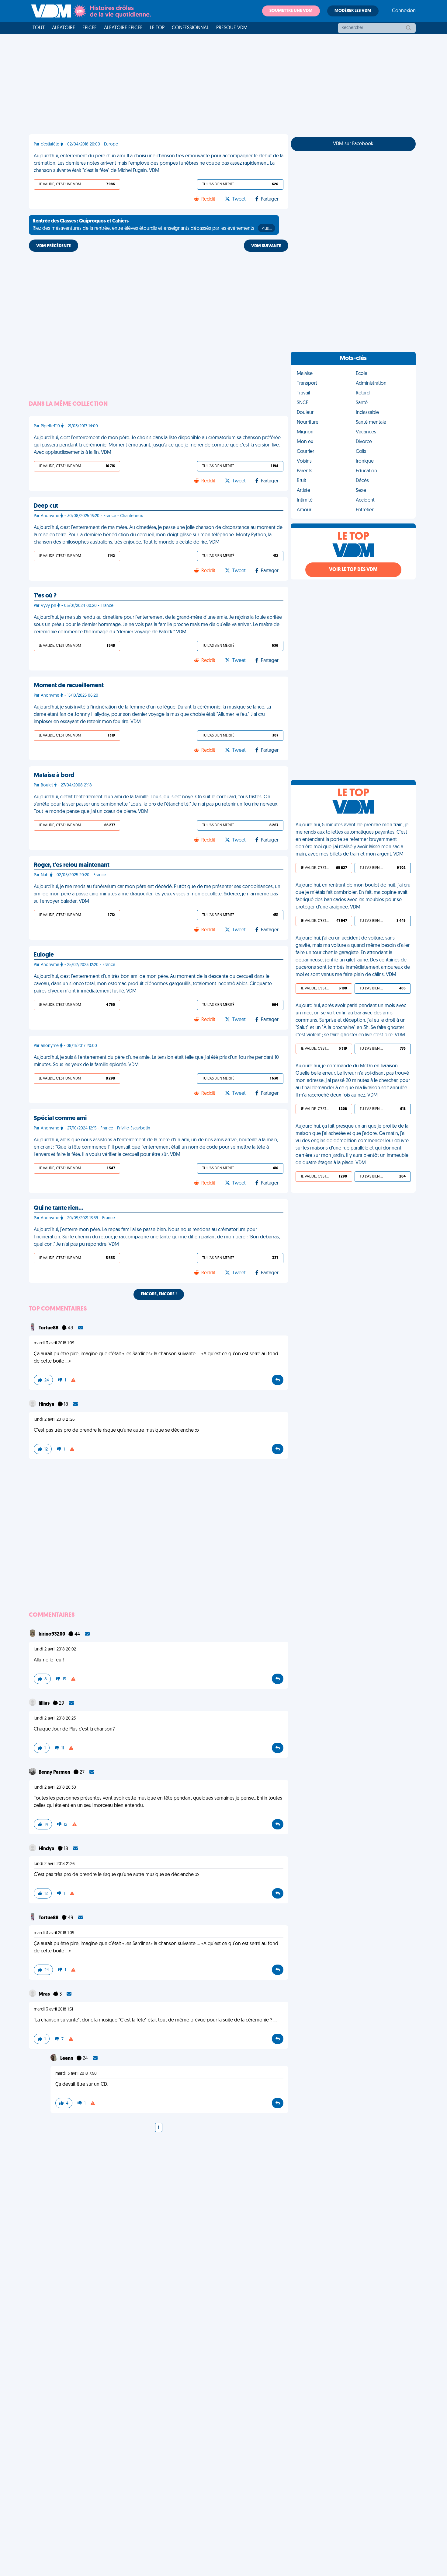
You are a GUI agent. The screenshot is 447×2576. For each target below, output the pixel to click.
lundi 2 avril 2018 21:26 (54, 1420)
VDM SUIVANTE (266, 246)
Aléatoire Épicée (123, 28)
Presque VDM (232, 28)
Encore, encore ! (159, 1294)
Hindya (47, 1405)
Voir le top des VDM (353, 570)
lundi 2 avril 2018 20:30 (55, 1788)
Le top (157, 28)
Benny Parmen (55, 1773)
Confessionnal (190, 28)
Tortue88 (49, 1328)
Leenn (67, 2059)
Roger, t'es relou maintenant (72, 865)
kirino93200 (52, 1634)
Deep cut (46, 506)
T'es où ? (45, 596)
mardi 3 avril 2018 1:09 (54, 1343)
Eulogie (44, 955)
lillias (45, 1703)
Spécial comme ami (60, 1118)
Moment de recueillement (69, 686)
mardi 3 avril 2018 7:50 (76, 2074)
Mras (45, 1994)
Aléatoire (64, 28)
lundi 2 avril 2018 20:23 (55, 1718)
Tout (39, 28)
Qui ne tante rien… (59, 1208)
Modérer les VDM (353, 11)
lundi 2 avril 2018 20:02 (55, 1649)
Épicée (90, 28)
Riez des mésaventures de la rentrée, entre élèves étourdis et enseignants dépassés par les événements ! (152, 225)
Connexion (404, 11)
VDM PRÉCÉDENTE (54, 246)
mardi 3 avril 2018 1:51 (53, 2009)
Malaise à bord (54, 775)
